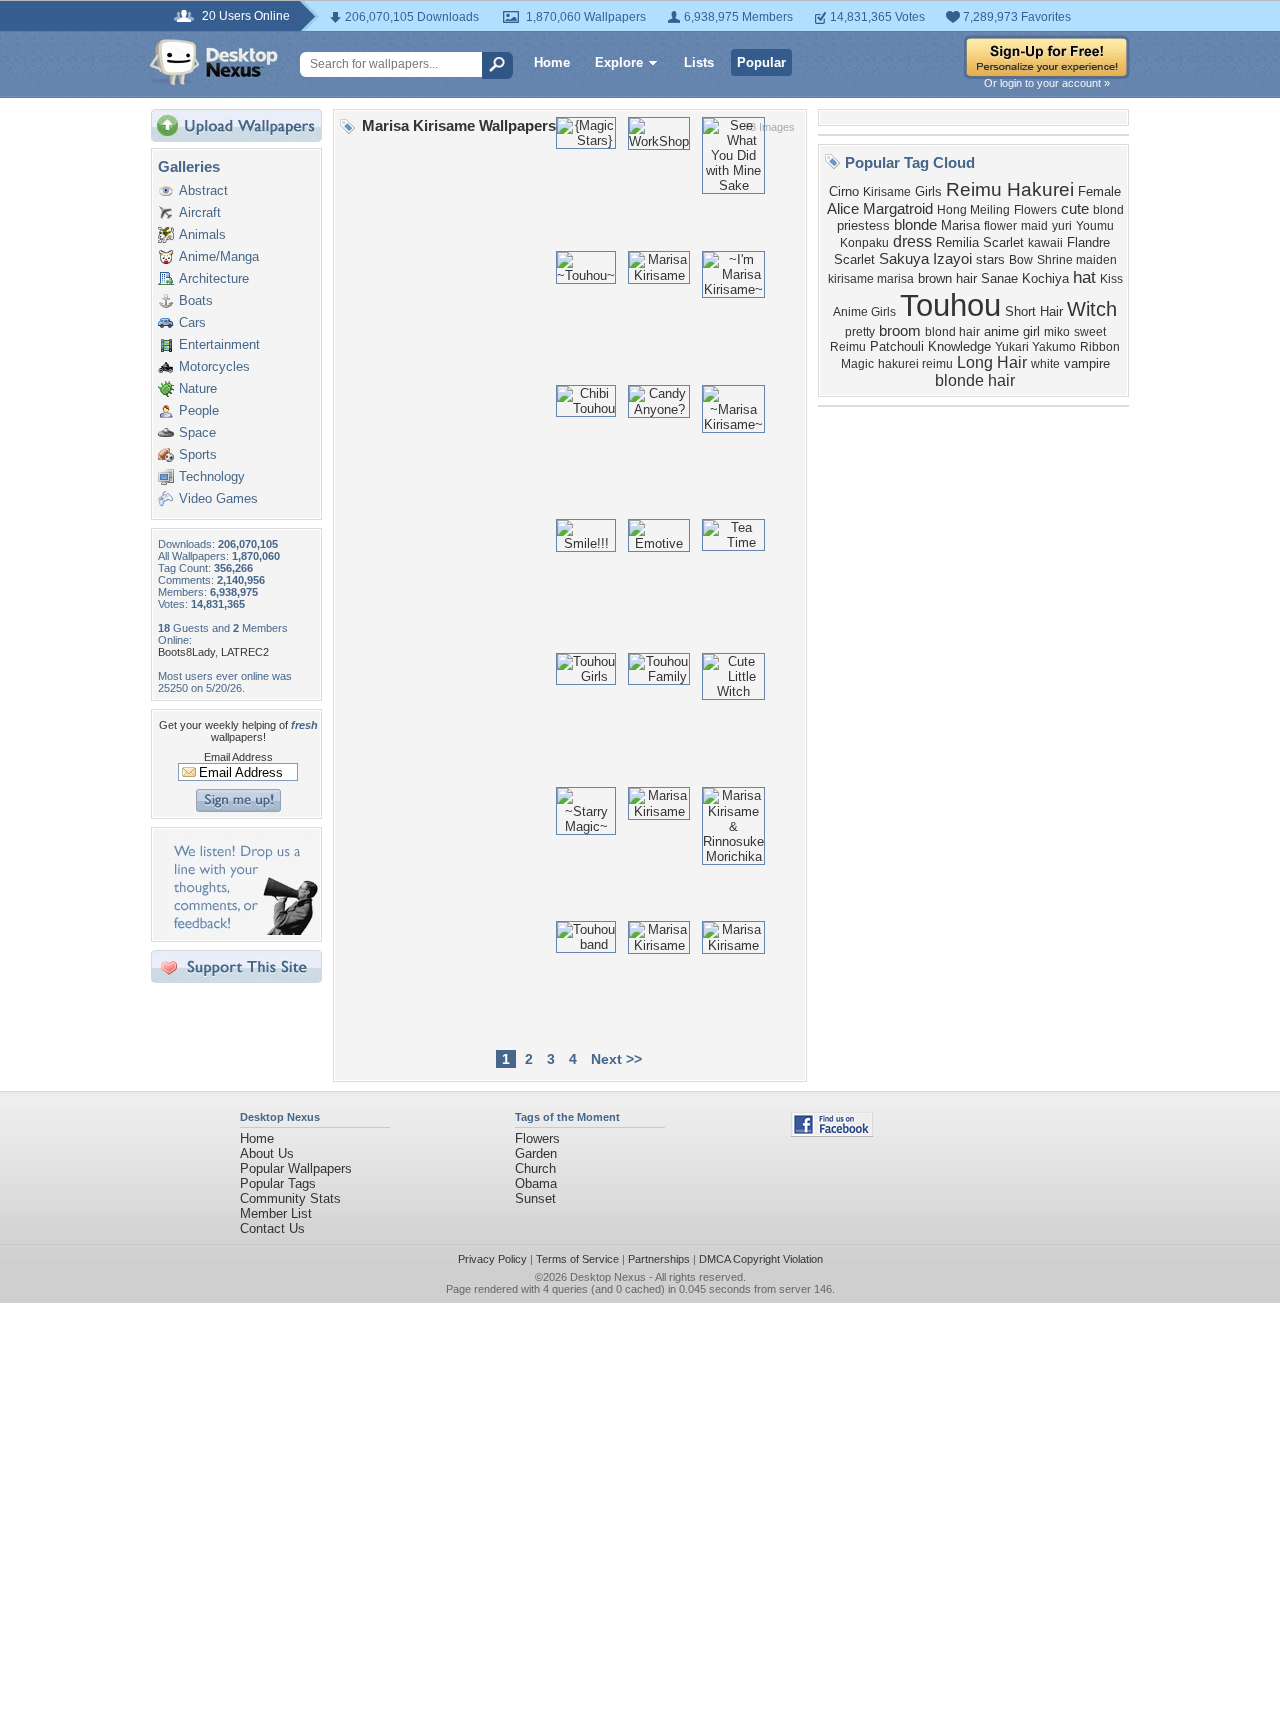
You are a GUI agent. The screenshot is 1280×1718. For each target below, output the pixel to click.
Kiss (1111, 279)
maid (1034, 226)
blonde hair (975, 380)
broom (900, 331)
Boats (196, 300)
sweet (1090, 332)
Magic (857, 364)
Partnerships (659, 1259)
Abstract (203, 190)
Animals (202, 234)
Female (1099, 191)
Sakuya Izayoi (925, 259)
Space (197, 432)
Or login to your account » (1047, 83)
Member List (276, 1213)
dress (912, 241)
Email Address (238, 757)
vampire (1087, 363)
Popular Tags (278, 1183)
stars (990, 259)
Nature (198, 388)
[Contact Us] (242, 930)
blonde (915, 225)
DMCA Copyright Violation (761, 1259)
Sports (198, 454)
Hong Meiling (973, 210)
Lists (699, 62)
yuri (1062, 226)
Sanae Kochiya (1025, 278)
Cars (192, 322)
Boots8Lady (186, 652)
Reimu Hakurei (1010, 189)
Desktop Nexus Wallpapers (214, 62)
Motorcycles (214, 366)
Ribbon (1100, 347)
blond (1108, 210)
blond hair (952, 332)
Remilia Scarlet (980, 242)
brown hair (947, 278)
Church (535, 1168)
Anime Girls (864, 312)
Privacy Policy (492, 1259)
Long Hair (992, 362)
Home (552, 62)
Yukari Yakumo (1035, 347)
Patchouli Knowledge (930, 346)
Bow (1021, 260)
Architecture (214, 278)
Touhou (950, 305)
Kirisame (887, 192)
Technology (212, 476)
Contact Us (272, 1228)
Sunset (535, 1198)
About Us (267, 1153)
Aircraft (200, 212)
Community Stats (290, 1198)
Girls (928, 191)
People (199, 410)
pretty (860, 332)
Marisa (960, 225)
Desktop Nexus (608, 1277)
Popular (761, 62)
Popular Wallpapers (296, 1168)
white (1045, 364)
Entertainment (219, 344)
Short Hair (1034, 311)
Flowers (1035, 210)
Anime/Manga (219, 256)
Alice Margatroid (880, 209)
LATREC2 (245, 652)
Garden (536, 1153)
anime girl (1012, 331)
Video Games (218, 498)
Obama (536, 1183)
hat (1084, 277)
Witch (1092, 309)
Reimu (848, 347)
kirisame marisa (871, 279)
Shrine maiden (1077, 260)
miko (1057, 332)
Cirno (844, 191)
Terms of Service (577, 1259)
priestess (863, 225)
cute (1075, 209)
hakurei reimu (915, 364)
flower (1000, 226)
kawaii (1045, 243)
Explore (619, 62)
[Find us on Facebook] (832, 1132)
